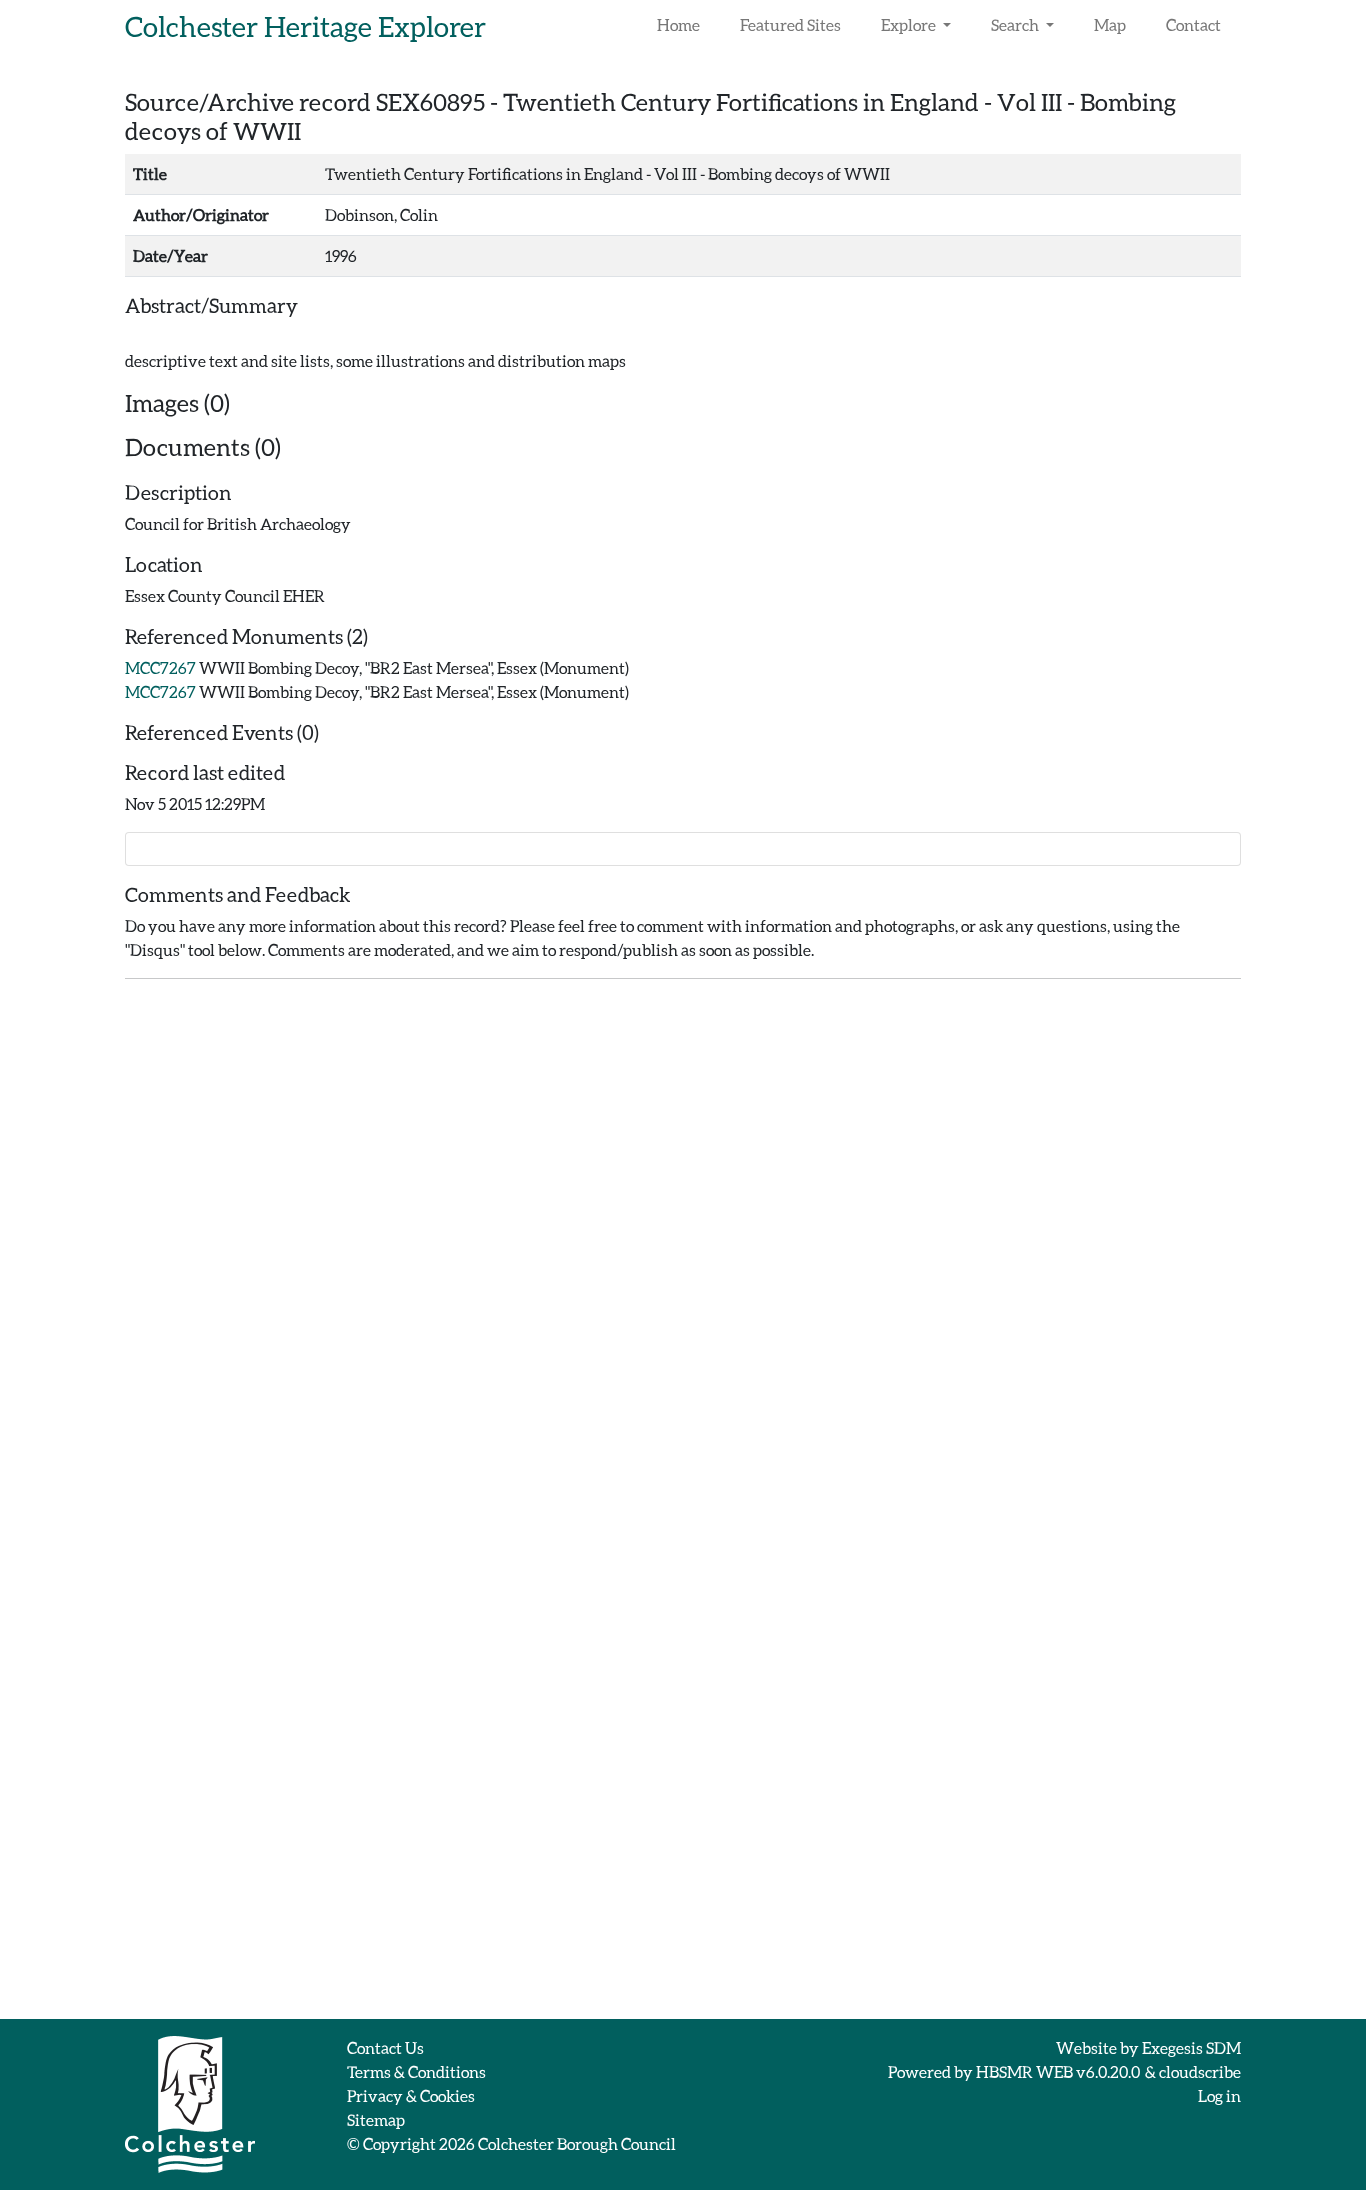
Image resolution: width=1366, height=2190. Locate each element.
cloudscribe (1200, 2071)
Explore (910, 24)
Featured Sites (790, 24)
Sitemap (376, 2119)
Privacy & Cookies (411, 2095)
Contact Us (385, 2047)
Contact (1193, 24)
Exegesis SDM (1191, 2047)
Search (1016, 24)
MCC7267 (160, 667)
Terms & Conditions (416, 2071)
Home (678, 24)
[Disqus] (683, 1245)
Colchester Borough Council (577, 2143)
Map (1110, 24)
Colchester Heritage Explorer (305, 26)
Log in (1219, 2095)
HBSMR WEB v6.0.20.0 (1059, 2071)
